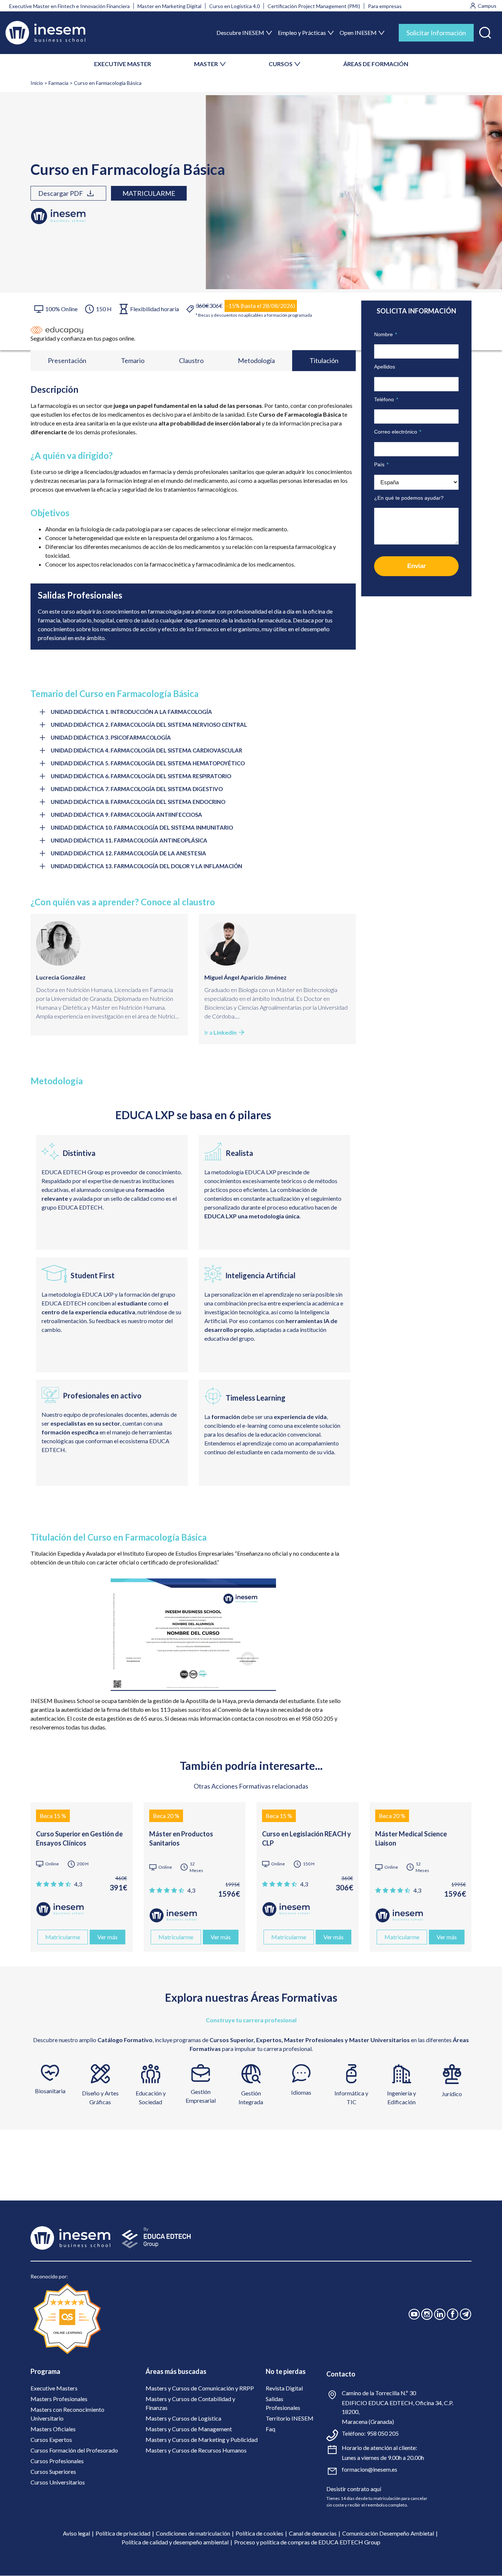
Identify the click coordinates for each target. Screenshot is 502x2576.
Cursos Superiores (53, 2471)
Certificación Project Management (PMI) (314, 6)
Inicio (37, 83)
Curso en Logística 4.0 (234, 6)
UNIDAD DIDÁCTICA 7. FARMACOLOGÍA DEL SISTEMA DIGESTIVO (137, 789)
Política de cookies (259, 2533)
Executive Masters (54, 2388)
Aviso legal (76, 2533)
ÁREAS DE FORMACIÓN (376, 64)
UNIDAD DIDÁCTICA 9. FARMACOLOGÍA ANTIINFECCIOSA (126, 815)
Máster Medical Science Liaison (411, 1838)
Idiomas (301, 2092)
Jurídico (452, 2094)
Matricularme (149, 193)
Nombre (386, 334)
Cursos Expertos (51, 2440)
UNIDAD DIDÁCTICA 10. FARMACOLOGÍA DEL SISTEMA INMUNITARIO (142, 827)
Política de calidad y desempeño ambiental (175, 2542)
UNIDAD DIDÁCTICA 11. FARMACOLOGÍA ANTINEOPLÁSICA (129, 840)
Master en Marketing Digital (169, 6)
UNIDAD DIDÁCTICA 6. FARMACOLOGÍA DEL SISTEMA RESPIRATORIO (141, 776)
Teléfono (386, 399)
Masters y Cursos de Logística (183, 2418)
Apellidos (385, 367)
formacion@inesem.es (370, 2469)
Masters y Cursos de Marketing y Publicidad (202, 2440)
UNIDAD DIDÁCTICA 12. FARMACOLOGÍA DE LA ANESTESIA (128, 853)
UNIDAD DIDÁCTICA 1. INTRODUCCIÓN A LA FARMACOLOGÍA (131, 712)
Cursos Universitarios (58, 2482)
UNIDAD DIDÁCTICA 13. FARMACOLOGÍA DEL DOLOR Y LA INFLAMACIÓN (146, 866)
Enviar (417, 566)
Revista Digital (284, 2388)
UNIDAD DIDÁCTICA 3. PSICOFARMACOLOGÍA (111, 737)
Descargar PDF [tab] (61, 193)
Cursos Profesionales (57, 2461)
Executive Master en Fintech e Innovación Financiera (69, 6)
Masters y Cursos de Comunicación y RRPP (200, 2388)
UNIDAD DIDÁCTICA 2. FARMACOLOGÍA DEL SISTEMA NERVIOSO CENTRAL (149, 725)
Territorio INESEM (290, 2418)
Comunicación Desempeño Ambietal (388, 2533)
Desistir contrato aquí (354, 2489)
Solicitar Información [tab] (436, 33)
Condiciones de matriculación (193, 2533)
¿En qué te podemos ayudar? (409, 498)
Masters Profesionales (59, 2399)
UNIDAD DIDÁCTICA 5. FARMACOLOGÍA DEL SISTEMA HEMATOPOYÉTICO (148, 763)
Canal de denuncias (313, 2533)
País (381, 464)
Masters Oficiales (53, 2429)
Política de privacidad (123, 2533)
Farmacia (58, 83)
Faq (270, 2429)
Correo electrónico (398, 432)
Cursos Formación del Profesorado (74, 2450)
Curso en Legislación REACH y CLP (306, 1838)
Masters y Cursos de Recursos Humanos (196, 2450)
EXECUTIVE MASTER (123, 64)
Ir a (220, 1032)
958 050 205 (383, 2433)
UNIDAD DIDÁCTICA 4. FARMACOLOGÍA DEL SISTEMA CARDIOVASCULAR (146, 750)
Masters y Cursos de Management (189, 2429)
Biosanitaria (50, 2091)
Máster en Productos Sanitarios (181, 1838)
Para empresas (385, 6)
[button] (485, 31)
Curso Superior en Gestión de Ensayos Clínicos (79, 1838)
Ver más (107, 1937)
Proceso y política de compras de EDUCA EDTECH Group (307, 2542)
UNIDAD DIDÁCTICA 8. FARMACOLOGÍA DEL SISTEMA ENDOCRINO (138, 802)
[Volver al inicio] (45, 33)
